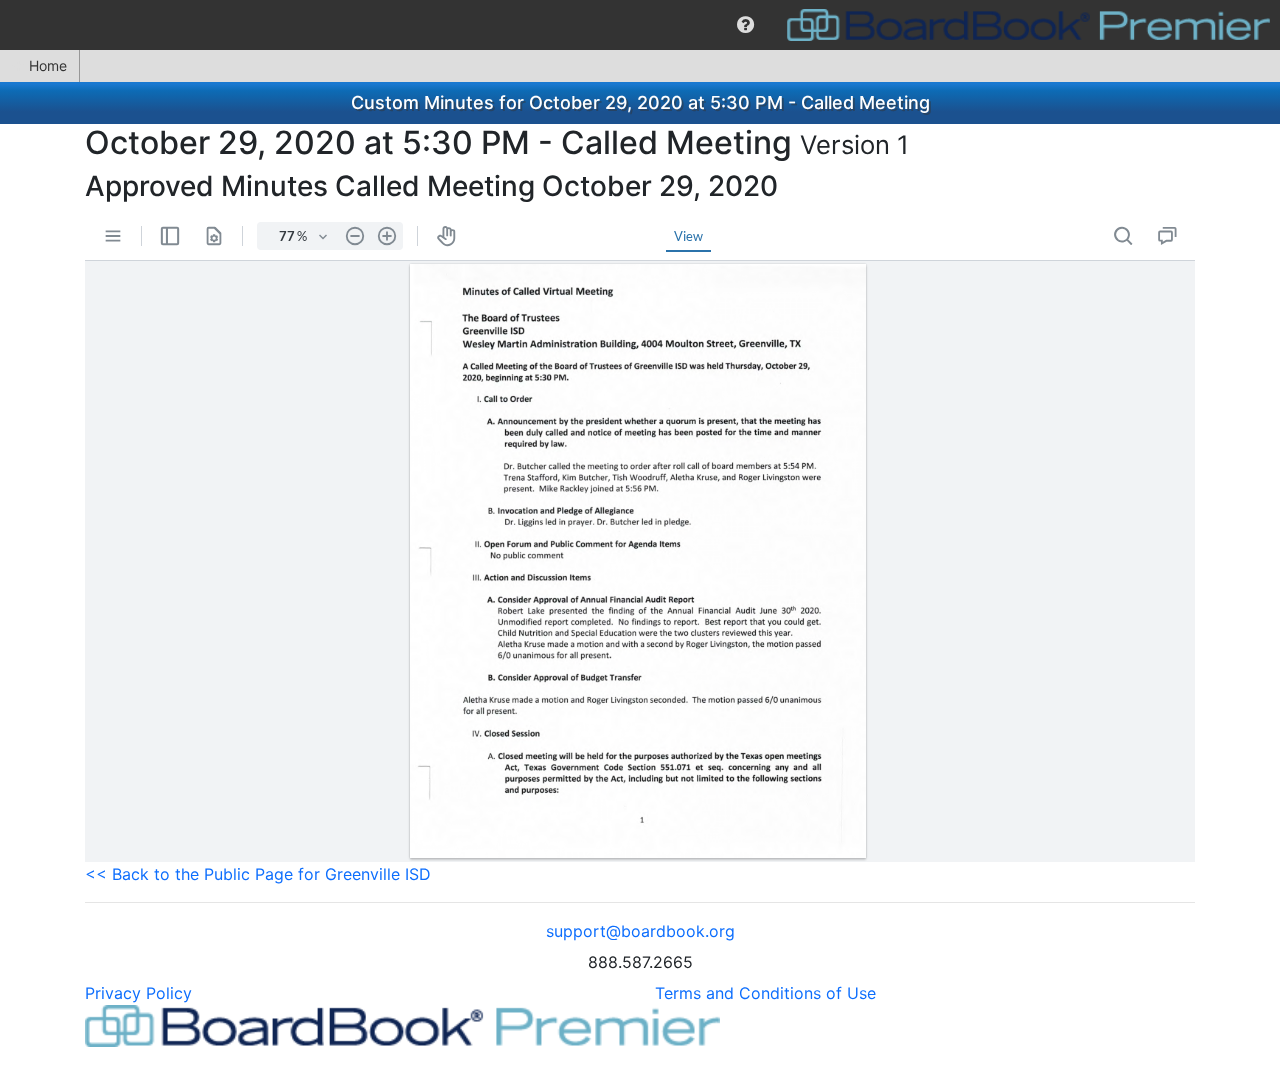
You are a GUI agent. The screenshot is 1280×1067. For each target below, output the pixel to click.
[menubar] (640, 25)
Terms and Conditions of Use (765, 993)
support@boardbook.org (640, 931)
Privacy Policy (138, 993)
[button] (745, 25)
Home (48, 65)
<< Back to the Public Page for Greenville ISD (258, 874)
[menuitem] (745, 25)
